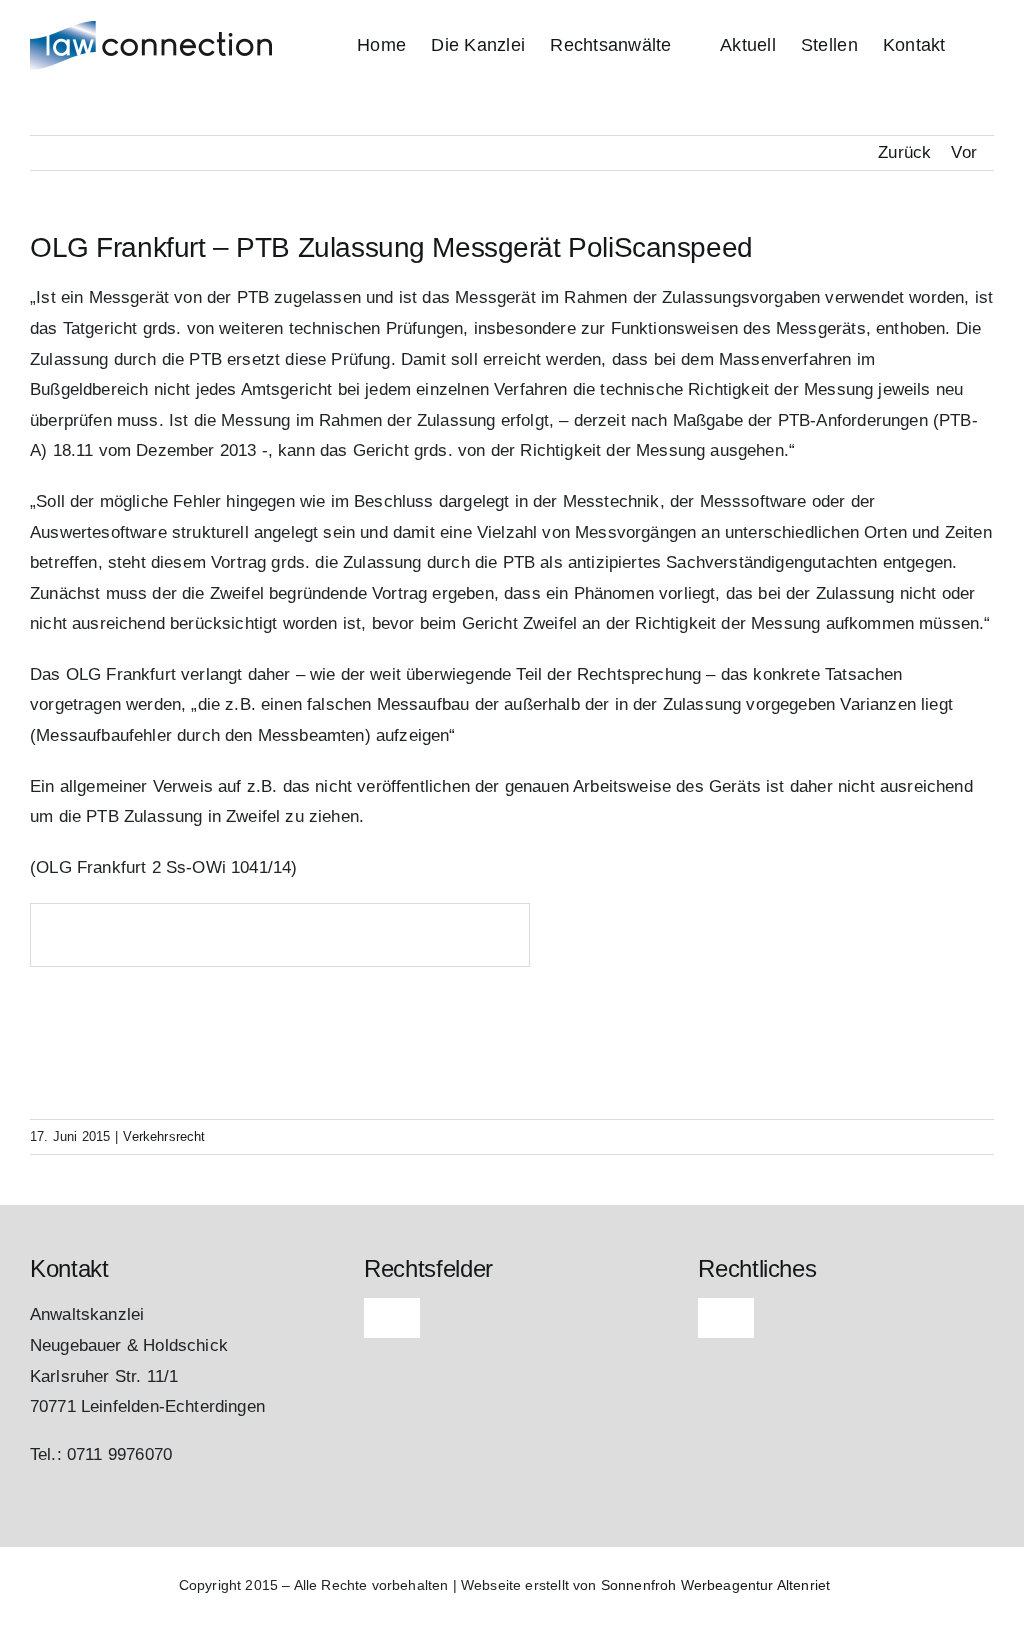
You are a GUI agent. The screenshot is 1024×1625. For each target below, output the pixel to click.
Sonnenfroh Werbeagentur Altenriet (716, 1585)
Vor (964, 152)
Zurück (904, 152)
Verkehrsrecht (164, 1136)
